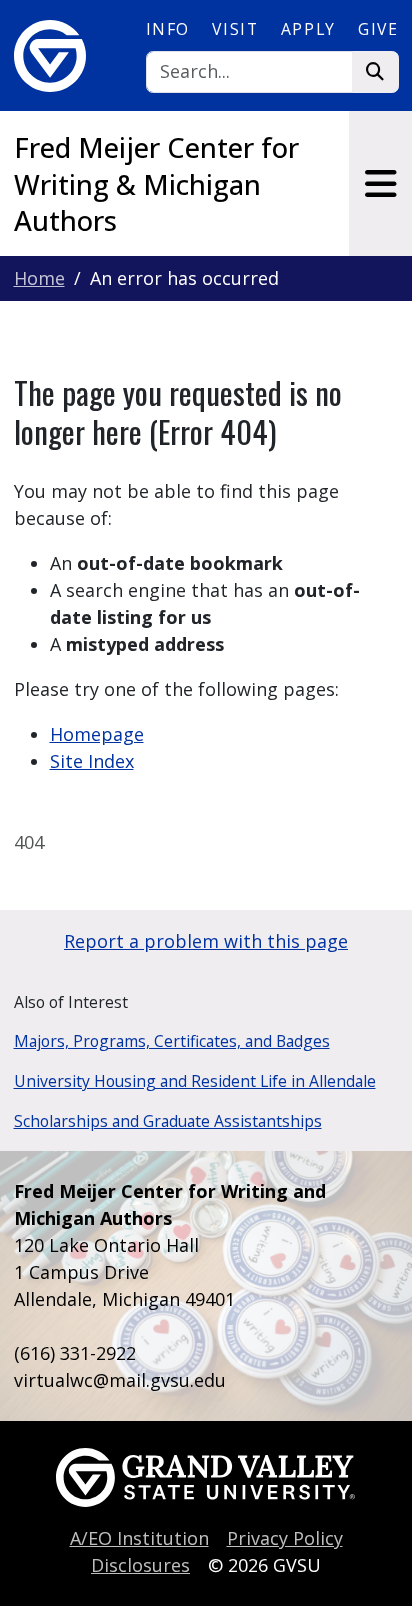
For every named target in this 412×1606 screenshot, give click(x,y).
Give (378, 29)
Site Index (92, 761)
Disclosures (140, 1565)
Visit (235, 29)
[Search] (375, 72)
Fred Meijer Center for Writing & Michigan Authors (156, 184)
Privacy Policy (285, 1538)
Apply (308, 29)
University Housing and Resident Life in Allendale (195, 1081)
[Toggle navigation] (380, 183)
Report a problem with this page (206, 941)
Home (39, 278)
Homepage (97, 734)
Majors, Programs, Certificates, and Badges (172, 1041)
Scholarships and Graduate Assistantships (168, 1121)
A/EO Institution (139, 1538)
